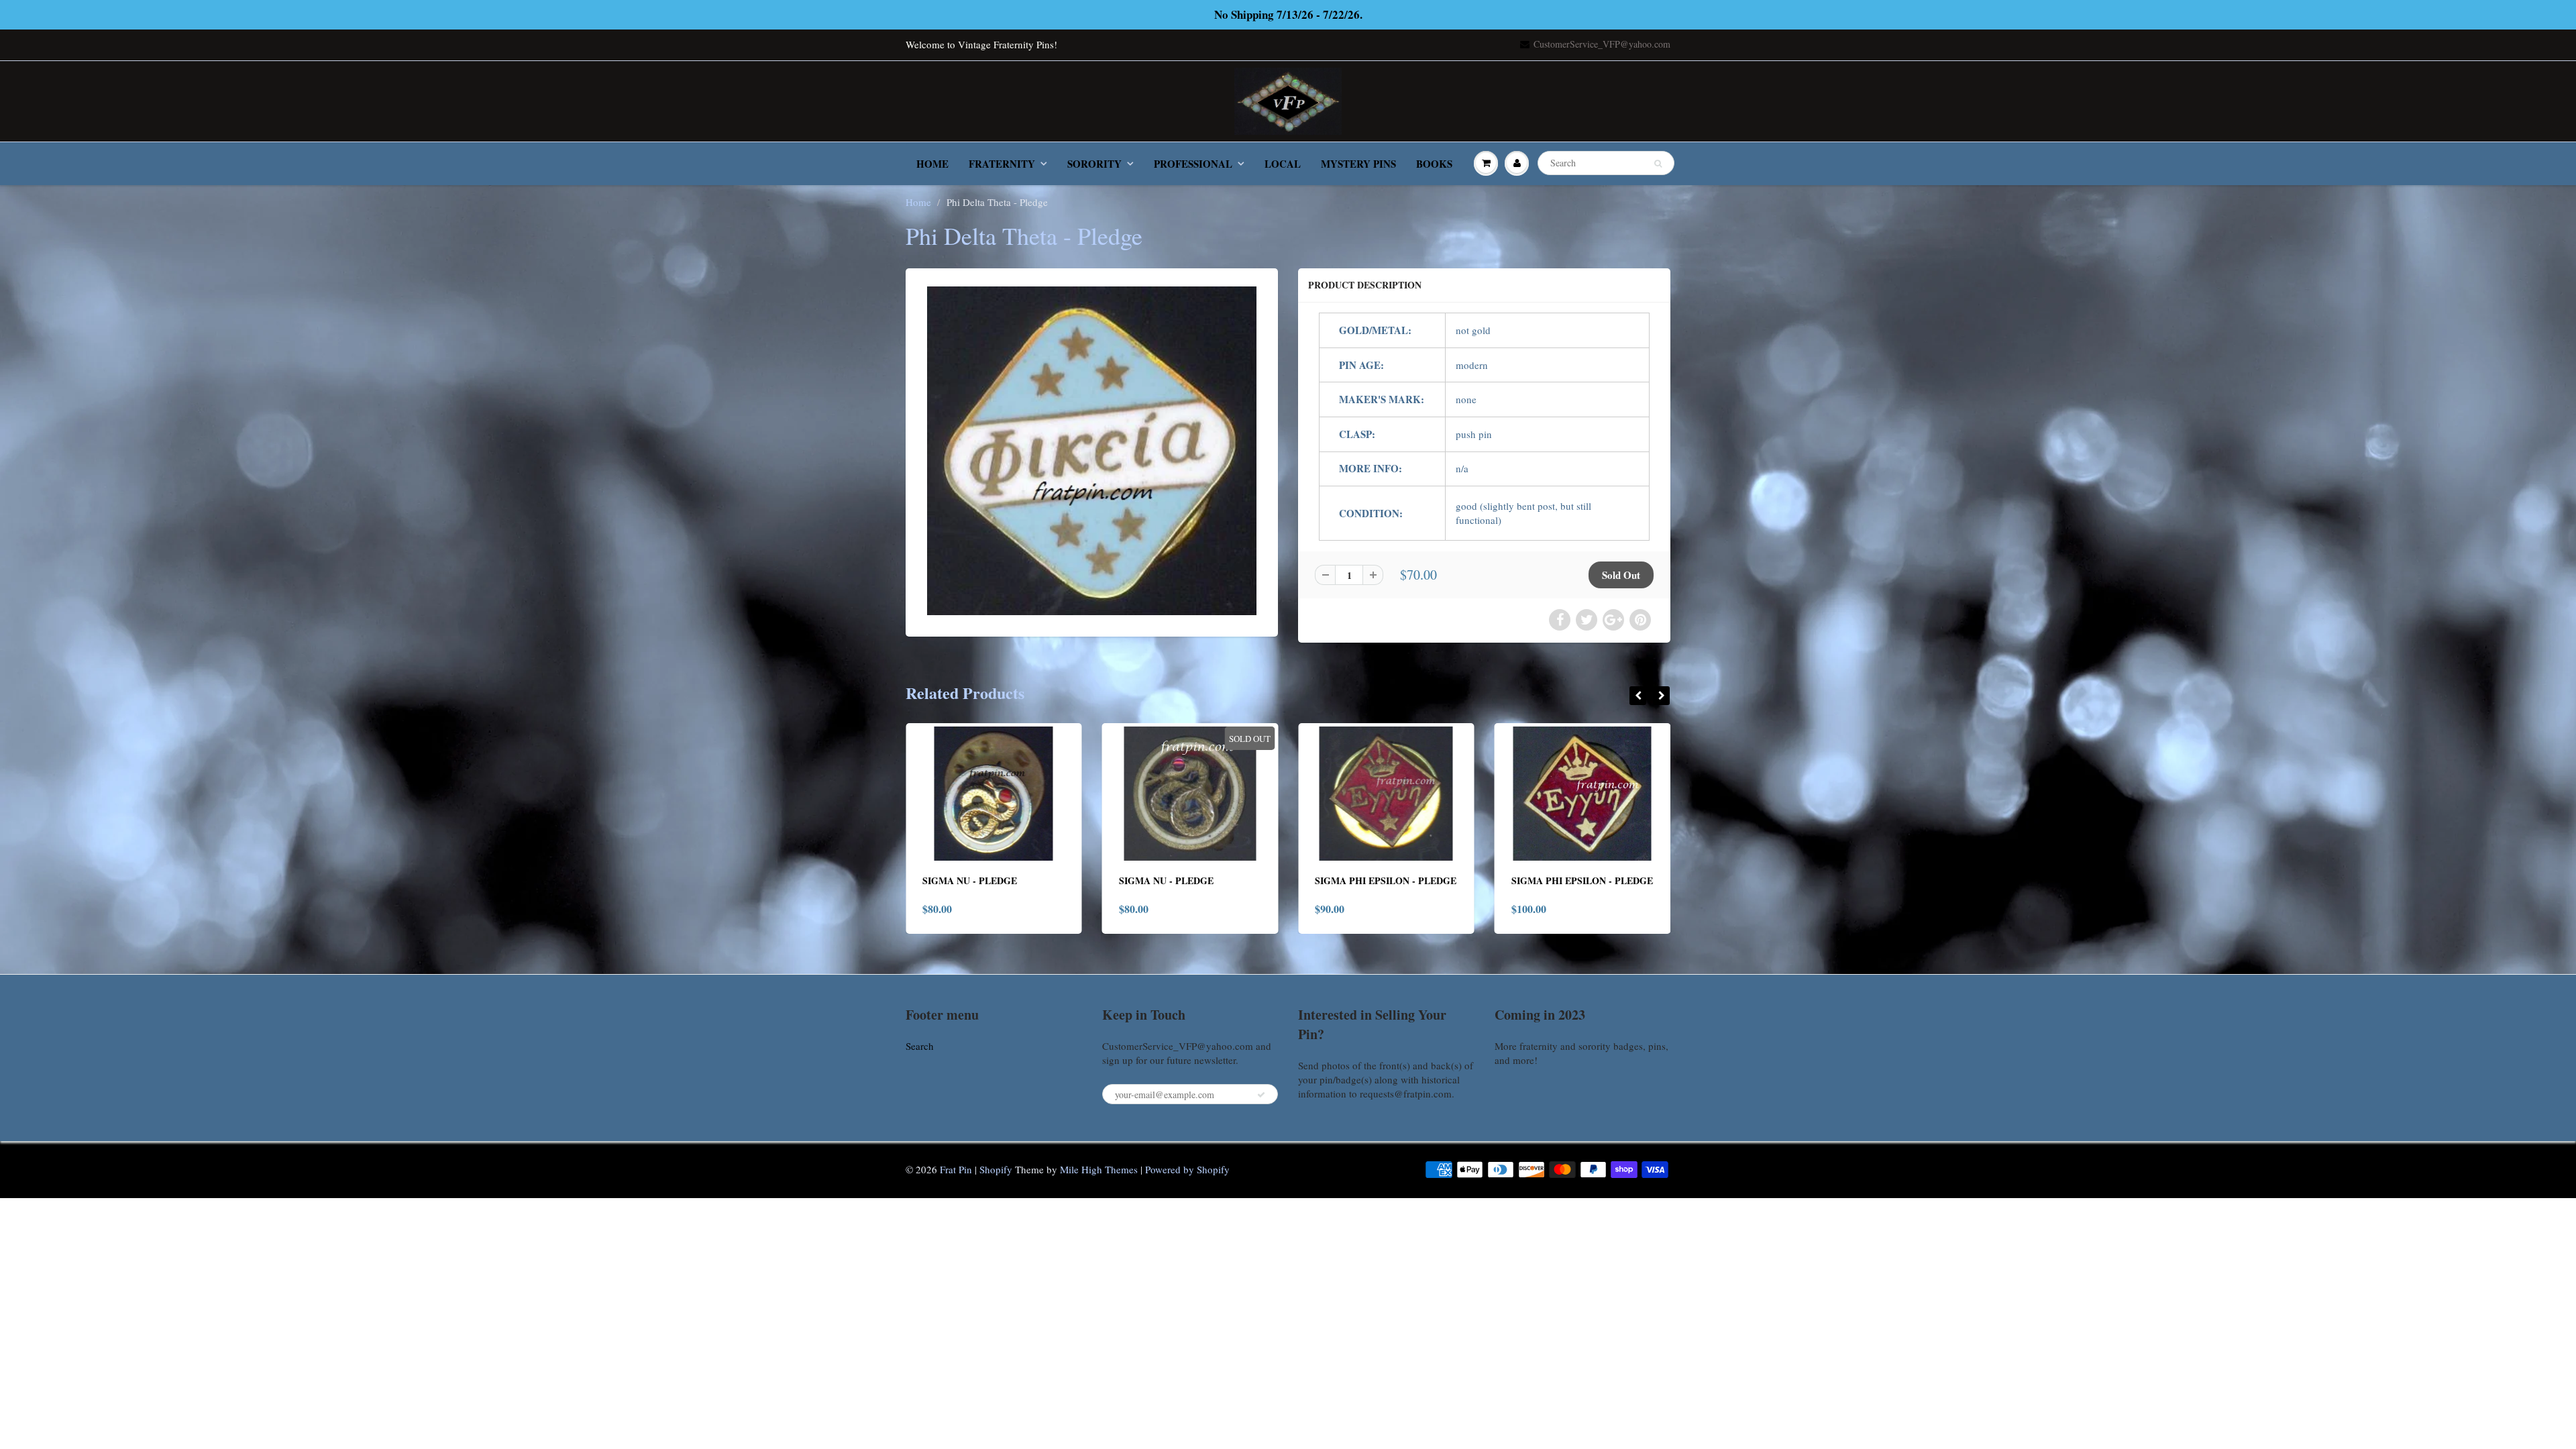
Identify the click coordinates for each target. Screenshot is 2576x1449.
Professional (1193, 164)
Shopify (996, 1169)
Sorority (1094, 164)
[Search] (1658, 164)
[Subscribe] (1261, 1095)
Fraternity (1002, 164)
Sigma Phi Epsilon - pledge (1190, 880)
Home (932, 164)
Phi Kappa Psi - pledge (1569, 880)
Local (1283, 164)
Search (920, 1046)
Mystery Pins (1358, 164)
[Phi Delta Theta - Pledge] (1092, 451)
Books (1434, 164)
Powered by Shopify (1187, 1169)
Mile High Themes (1099, 1169)
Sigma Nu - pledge (970, 880)
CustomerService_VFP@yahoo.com (1602, 44)
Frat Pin (956, 1169)
